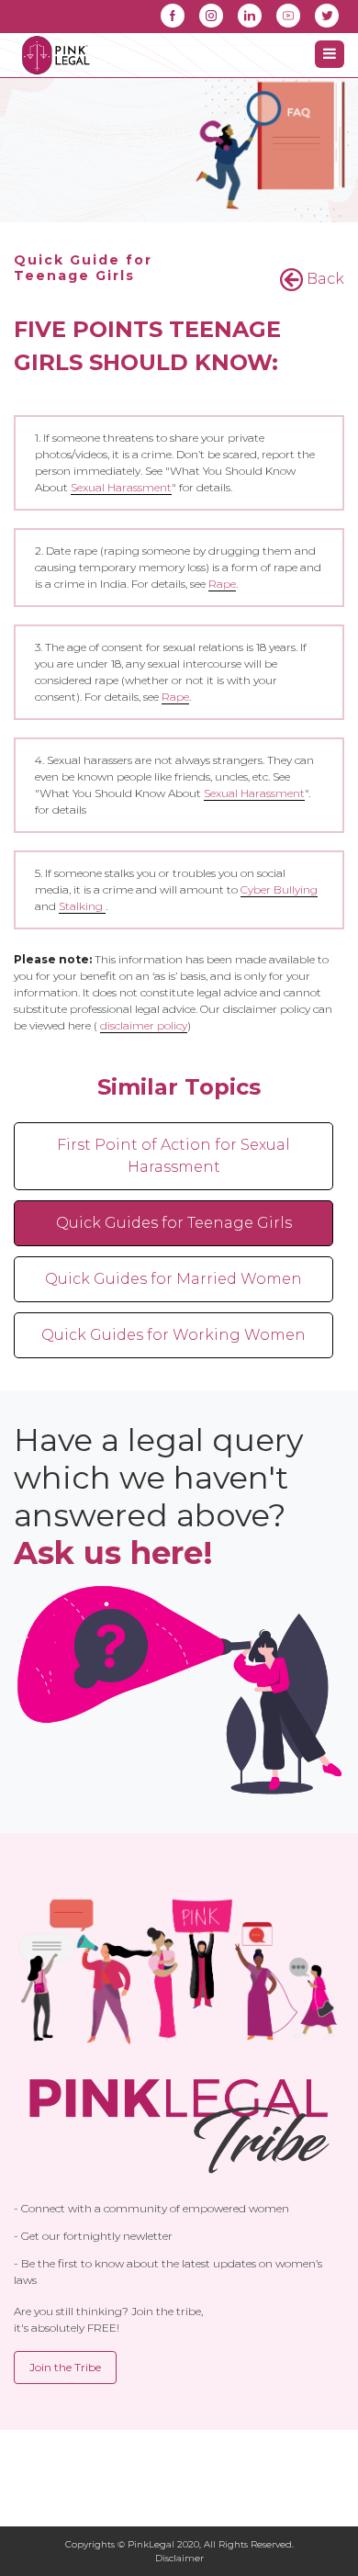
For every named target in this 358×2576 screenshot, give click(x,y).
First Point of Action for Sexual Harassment (173, 1156)
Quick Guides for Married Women (173, 1279)
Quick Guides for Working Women (173, 1335)
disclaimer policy (144, 1025)
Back (324, 279)
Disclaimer (179, 2558)
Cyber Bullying (279, 889)
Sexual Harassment (121, 487)
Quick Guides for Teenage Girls (174, 1223)
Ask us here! (113, 1553)
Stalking (82, 906)
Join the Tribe (65, 2367)
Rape (222, 584)
